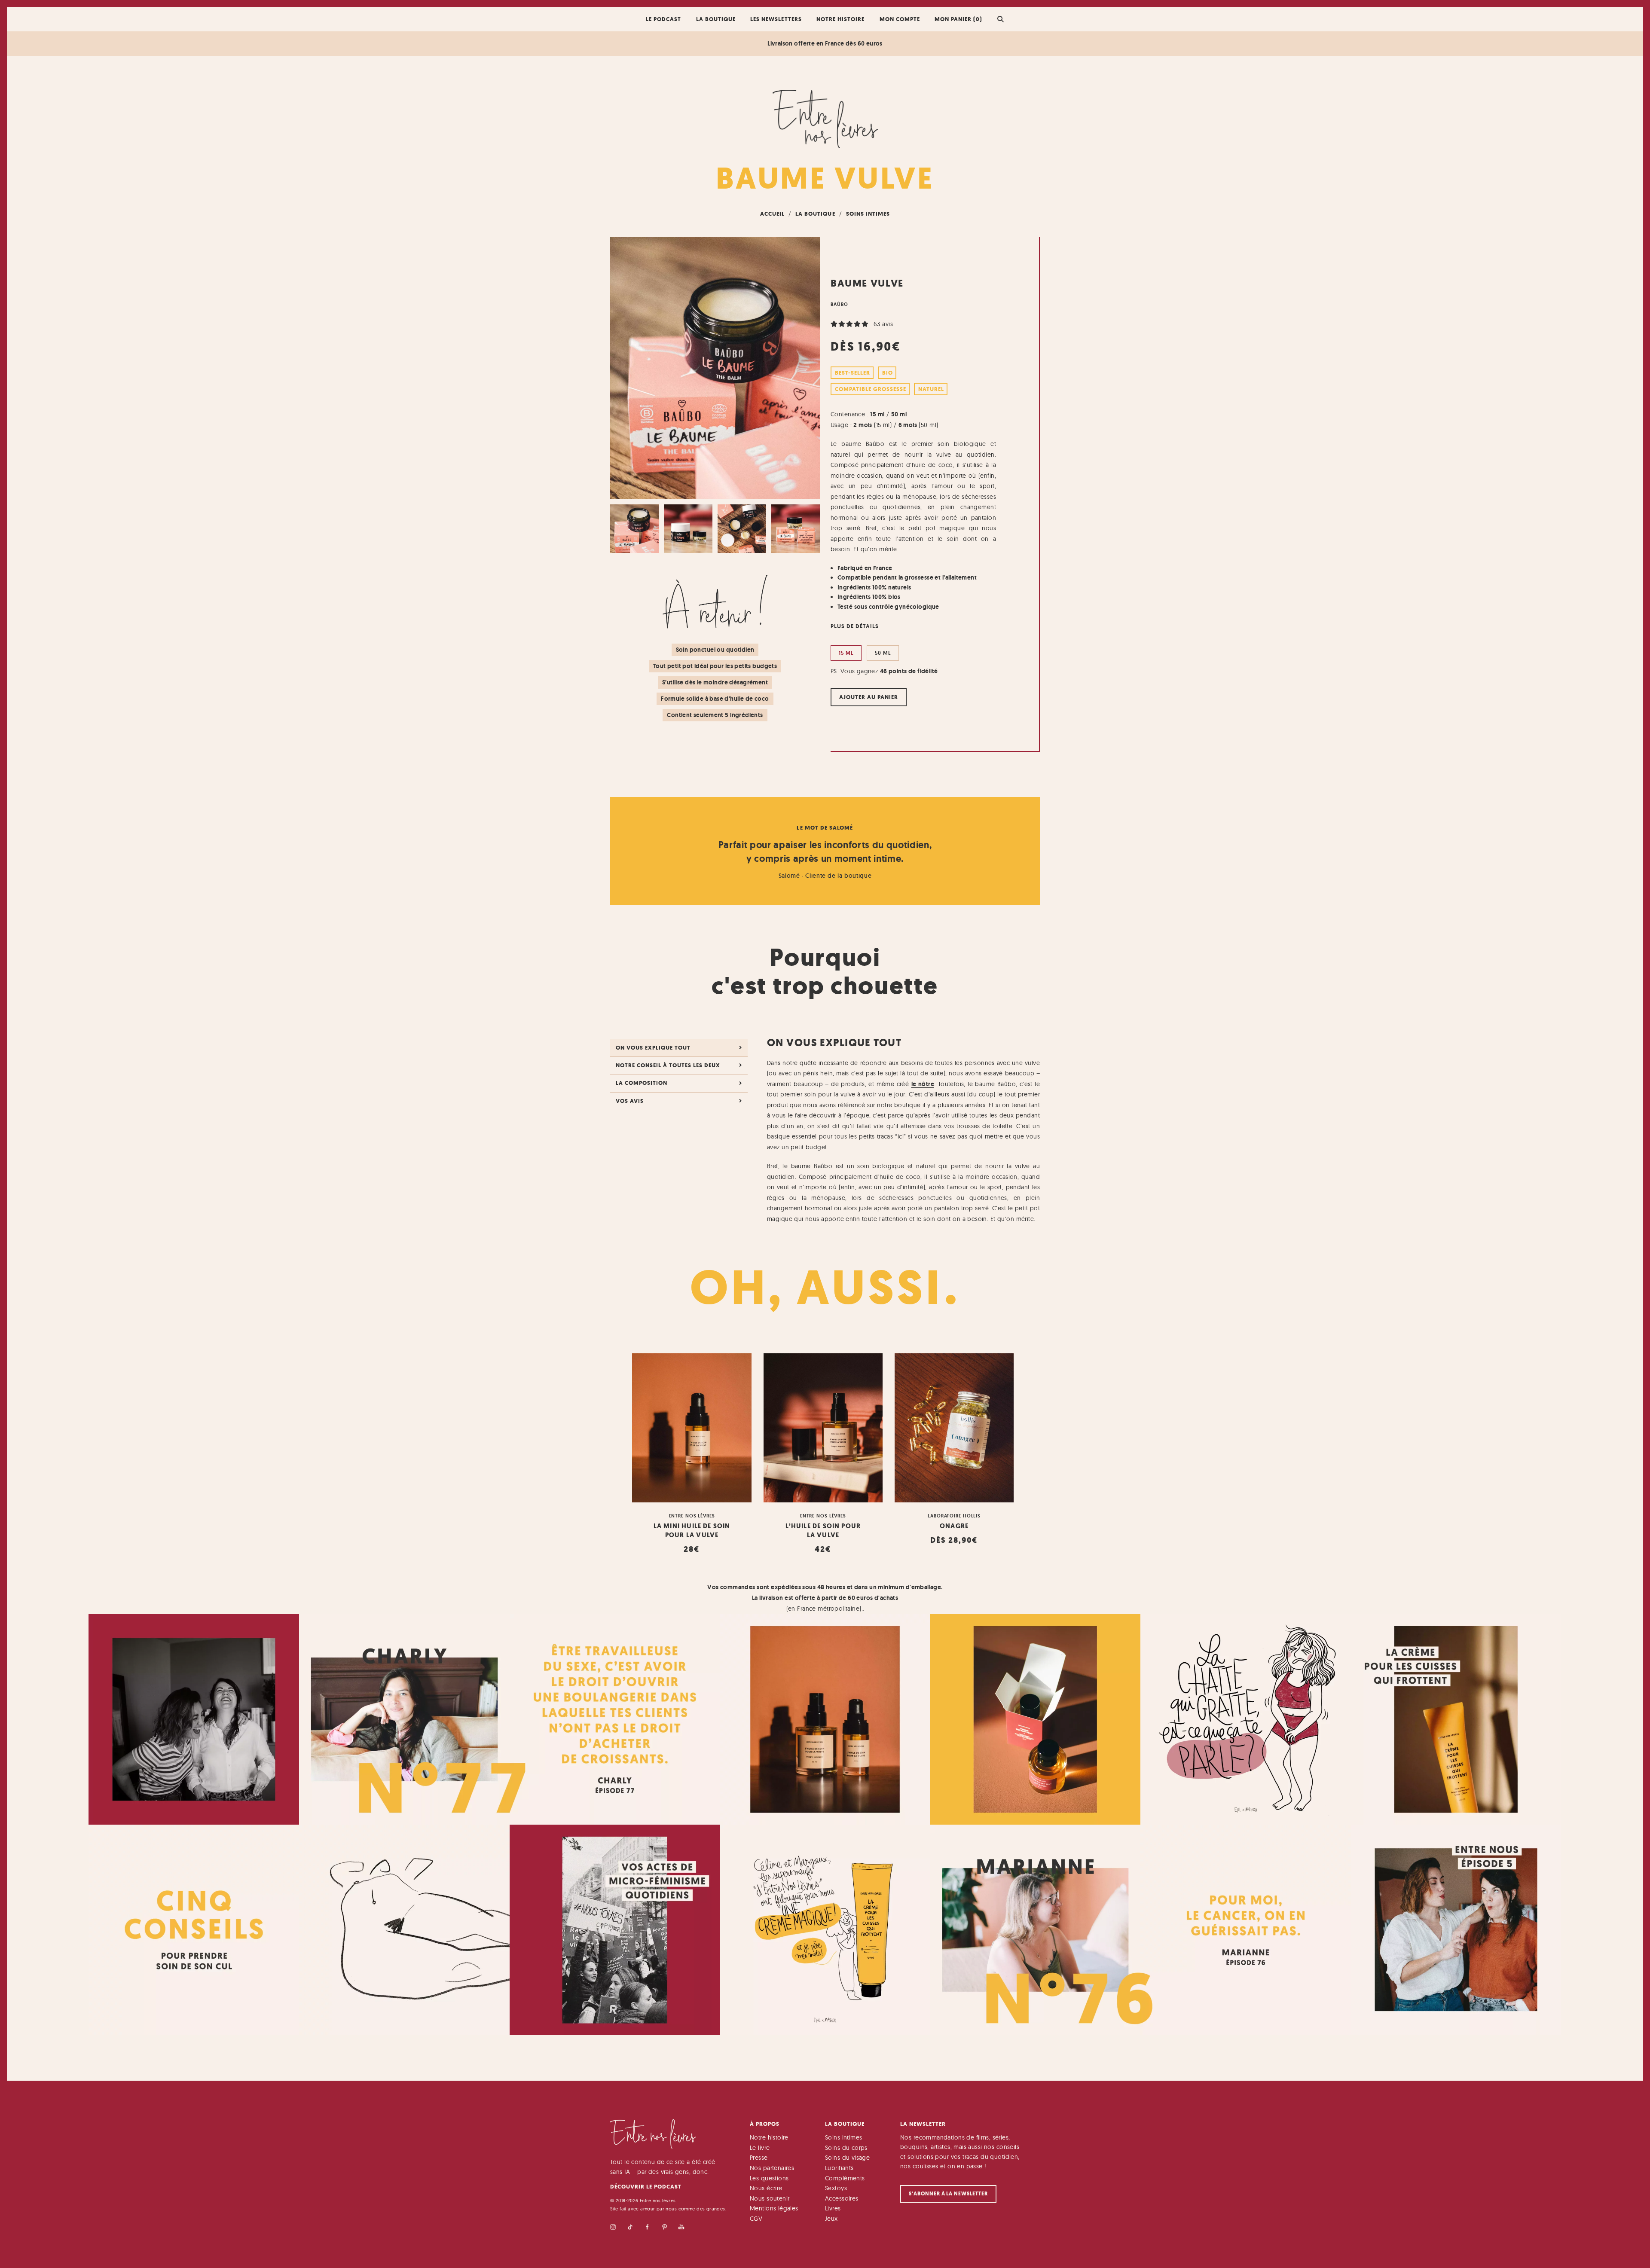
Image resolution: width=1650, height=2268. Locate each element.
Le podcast (663, 19)
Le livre (760, 2148)
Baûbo (839, 304)
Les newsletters (776, 19)
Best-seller (852, 373)
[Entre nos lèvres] (825, 119)
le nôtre (923, 1084)
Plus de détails (855, 626)
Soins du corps (846, 2148)
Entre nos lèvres (692, 1516)
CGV (756, 2219)
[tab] (679, 1048)
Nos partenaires (772, 2168)
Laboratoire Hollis (954, 1516)
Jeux (831, 2219)
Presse (759, 2158)
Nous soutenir (770, 2198)
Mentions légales (774, 2208)
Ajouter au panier (869, 697)
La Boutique (815, 214)
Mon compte (900, 19)
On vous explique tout (653, 1048)
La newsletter (923, 2124)
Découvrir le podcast (646, 2187)
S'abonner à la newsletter (948, 2194)
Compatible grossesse (871, 389)
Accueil (772, 214)
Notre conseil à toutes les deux (668, 1065)
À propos (765, 2124)
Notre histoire (840, 19)
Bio (888, 373)
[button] (1001, 19)
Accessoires (842, 2198)
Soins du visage (847, 2158)
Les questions (769, 2178)
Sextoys (836, 2188)
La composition (642, 1083)
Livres (833, 2208)
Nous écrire (766, 2188)
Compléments (845, 2178)
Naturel (931, 389)
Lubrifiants (839, 2168)
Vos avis (630, 1101)
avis (883, 324)
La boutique (716, 19)
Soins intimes (868, 214)
